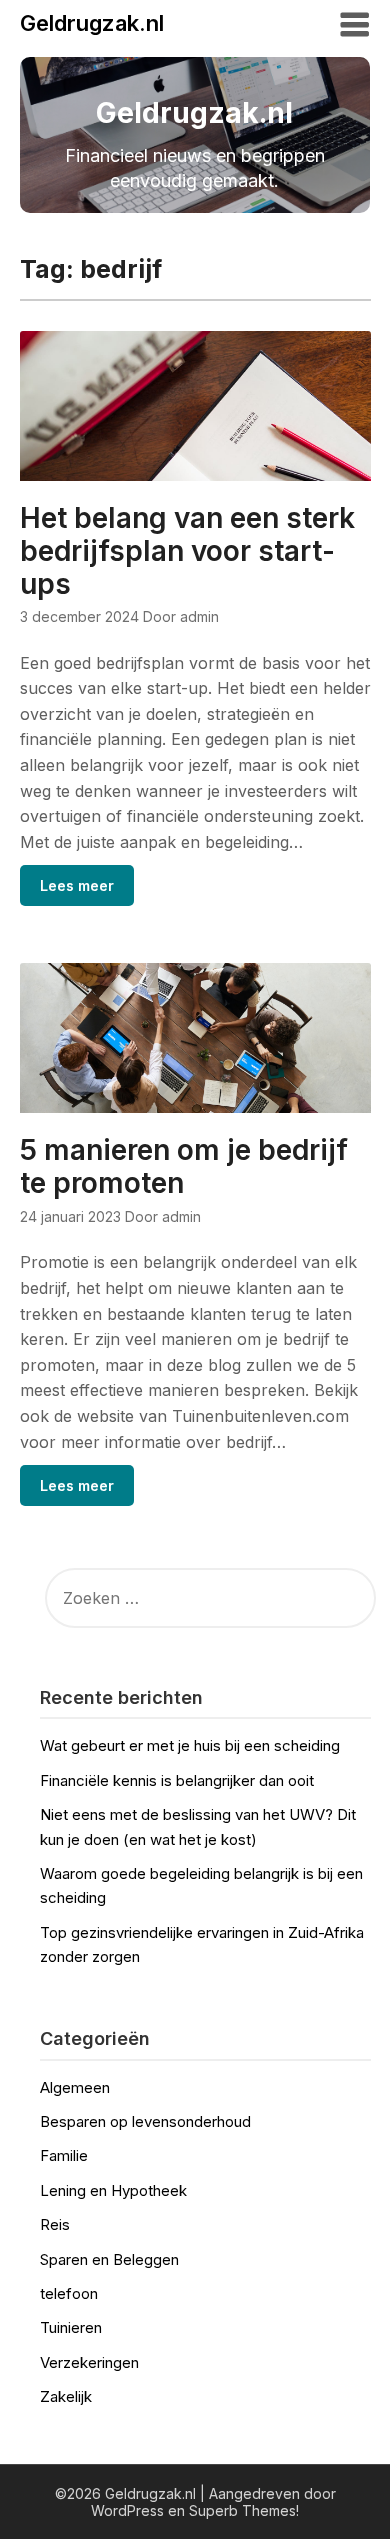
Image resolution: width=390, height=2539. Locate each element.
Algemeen (75, 2087)
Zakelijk (66, 2396)
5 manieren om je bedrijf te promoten (184, 1166)
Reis (55, 2224)
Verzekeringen (89, 2362)
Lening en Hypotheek (113, 2190)
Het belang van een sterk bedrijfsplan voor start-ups (187, 551)
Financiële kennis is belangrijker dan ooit (177, 1780)
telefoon (69, 2293)
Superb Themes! (244, 2510)
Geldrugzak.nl (92, 23)
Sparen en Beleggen (109, 2259)
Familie (64, 2155)
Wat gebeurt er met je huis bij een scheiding (190, 1745)
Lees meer (77, 885)
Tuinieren (71, 2327)
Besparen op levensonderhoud (145, 2121)
